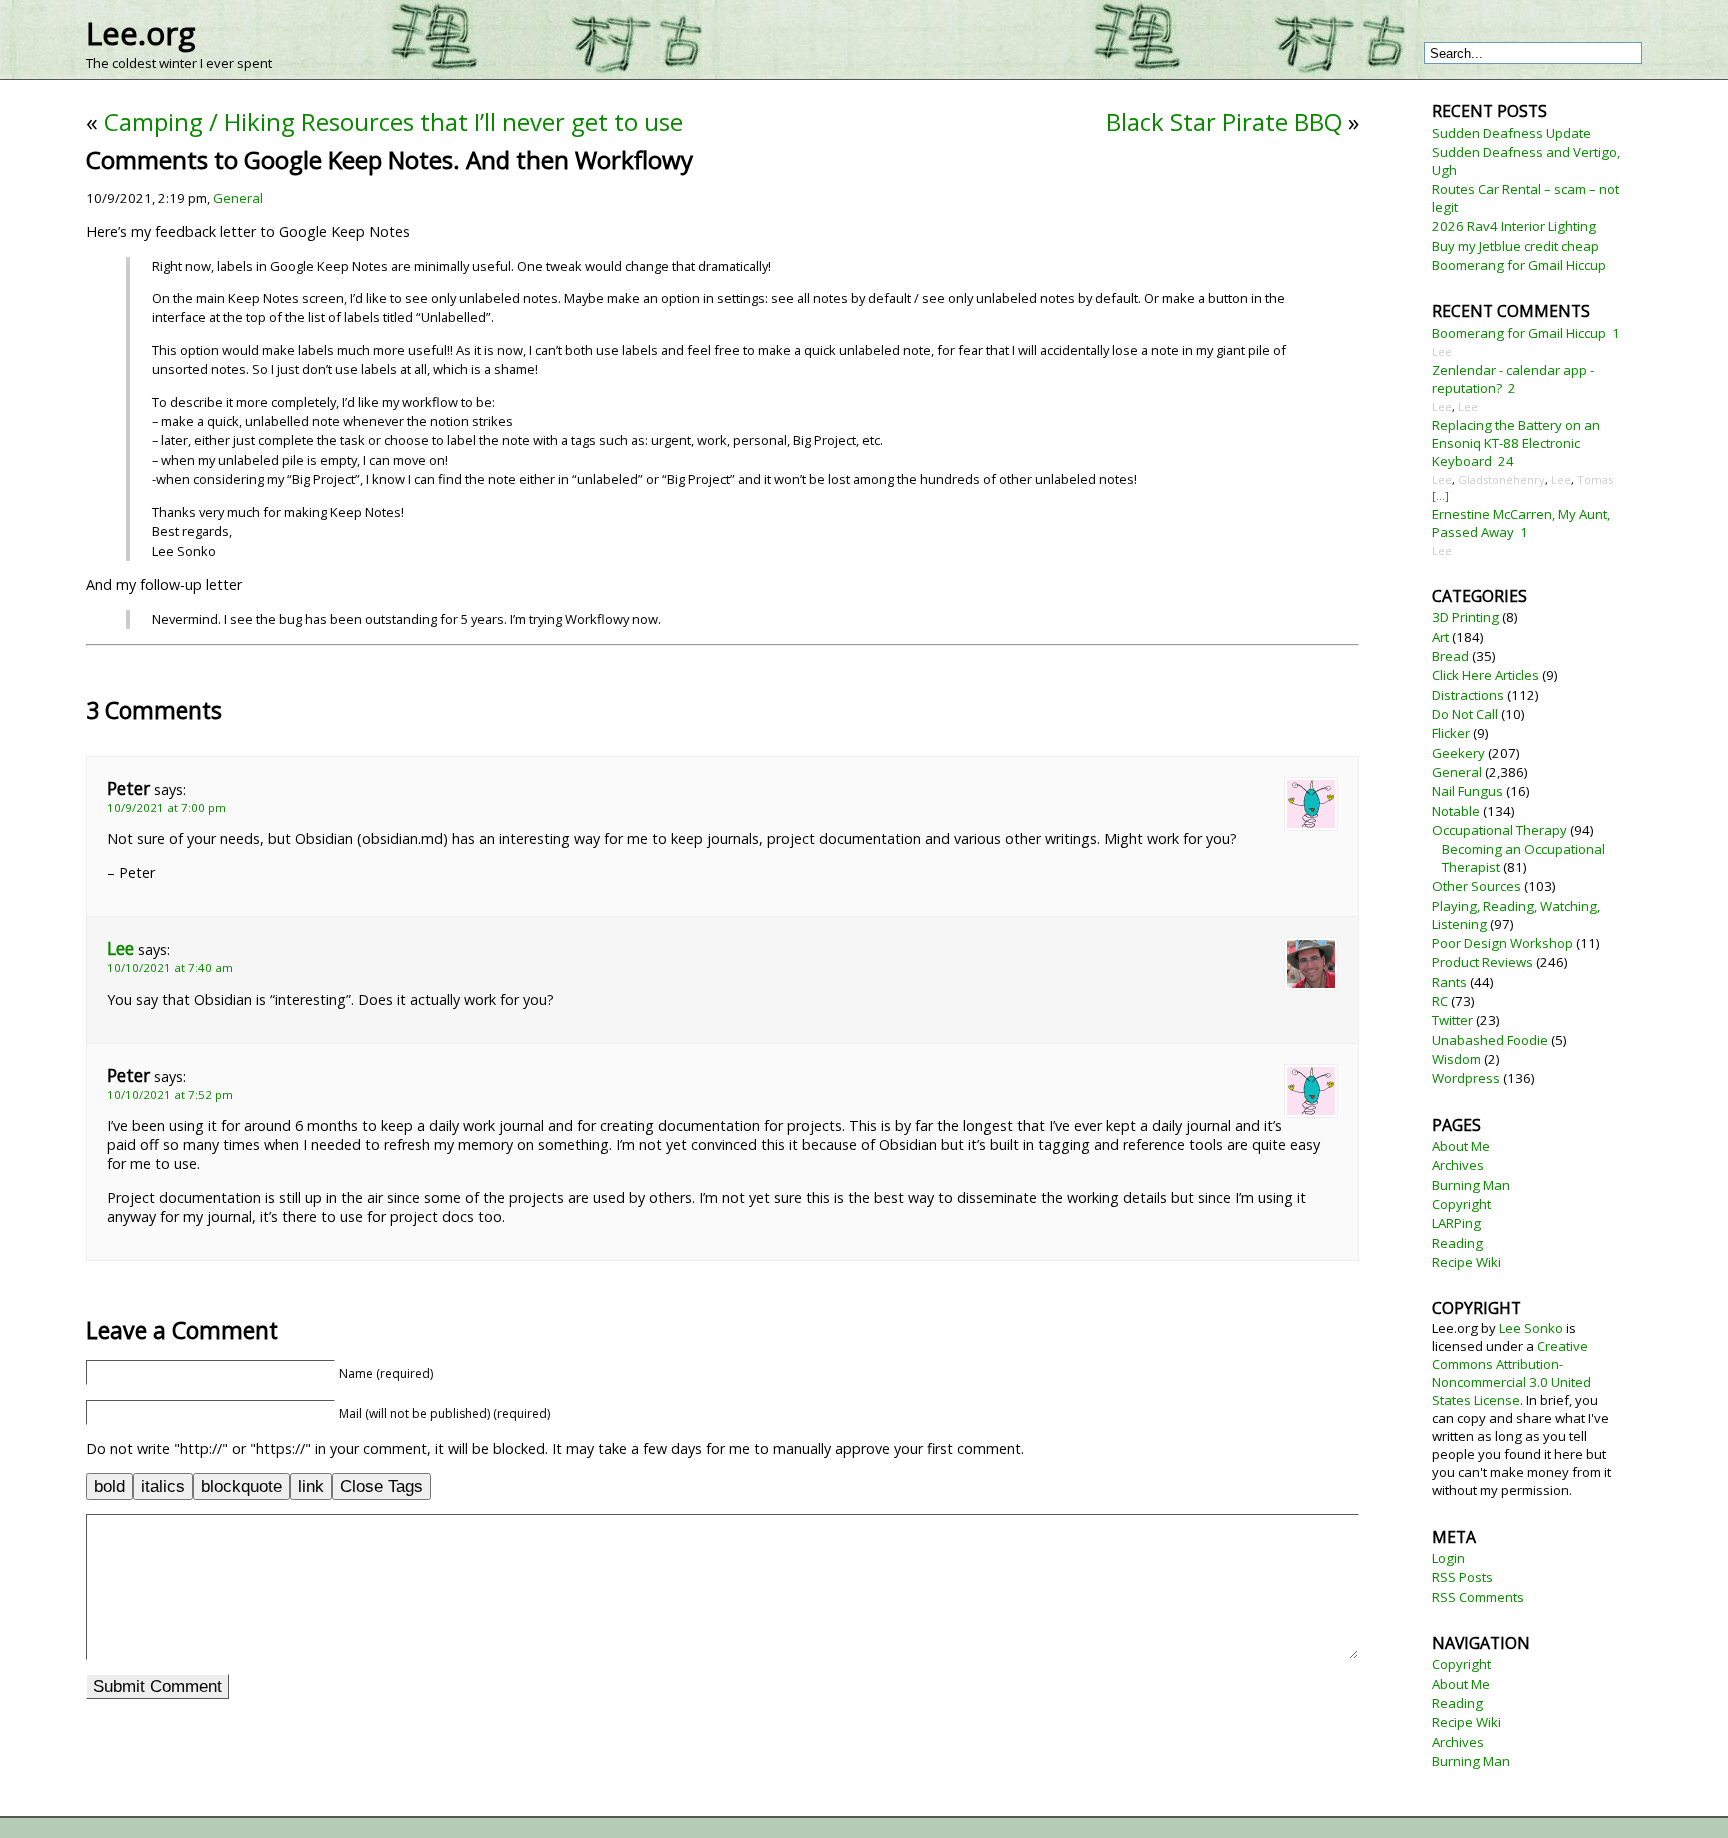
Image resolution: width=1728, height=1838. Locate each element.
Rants (1449, 982)
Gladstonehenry (1501, 479)
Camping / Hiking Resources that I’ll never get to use (393, 121)
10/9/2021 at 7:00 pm (166, 807)
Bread (1450, 656)
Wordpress (1466, 1078)
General (238, 198)
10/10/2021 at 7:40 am (170, 967)
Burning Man (1471, 1185)
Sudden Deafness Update (1511, 133)
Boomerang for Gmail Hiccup (1519, 265)
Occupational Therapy (1499, 830)
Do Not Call (1465, 714)
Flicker (1451, 733)
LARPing (1456, 1223)
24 (1506, 461)
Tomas (1595, 479)
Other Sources (1476, 886)
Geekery (1458, 753)
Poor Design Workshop (1502, 943)
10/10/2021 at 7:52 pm (170, 1094)
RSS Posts (1462, 1577)
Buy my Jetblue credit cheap (1515, 246)
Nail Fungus (1467, 791)
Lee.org (140, 33)
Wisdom (1456, 1059)
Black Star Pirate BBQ (1224, 121)
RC (1440, 1001)
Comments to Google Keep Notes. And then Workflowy (389, 159)
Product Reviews (1482, 962)
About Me (1461, 1146)
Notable (1456, 811)
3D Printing (1465, 617)
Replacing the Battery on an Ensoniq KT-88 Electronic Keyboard (1516, 443)
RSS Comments (1478, 1597)
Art (1440, 637)
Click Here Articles (1485, 675)
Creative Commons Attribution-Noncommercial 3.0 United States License (1511, 1373)
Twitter (1452, 1020)
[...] (1440, 495)
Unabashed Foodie (1490, 1040)
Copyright (1461, 1204)
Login (1448, 1558)
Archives (1458, 1165)
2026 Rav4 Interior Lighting (1514, 226)
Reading (1457, 1243)
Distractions (1468, 695)
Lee (120, 948)
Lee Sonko (1531, 1328)
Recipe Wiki (1466, 1262)
